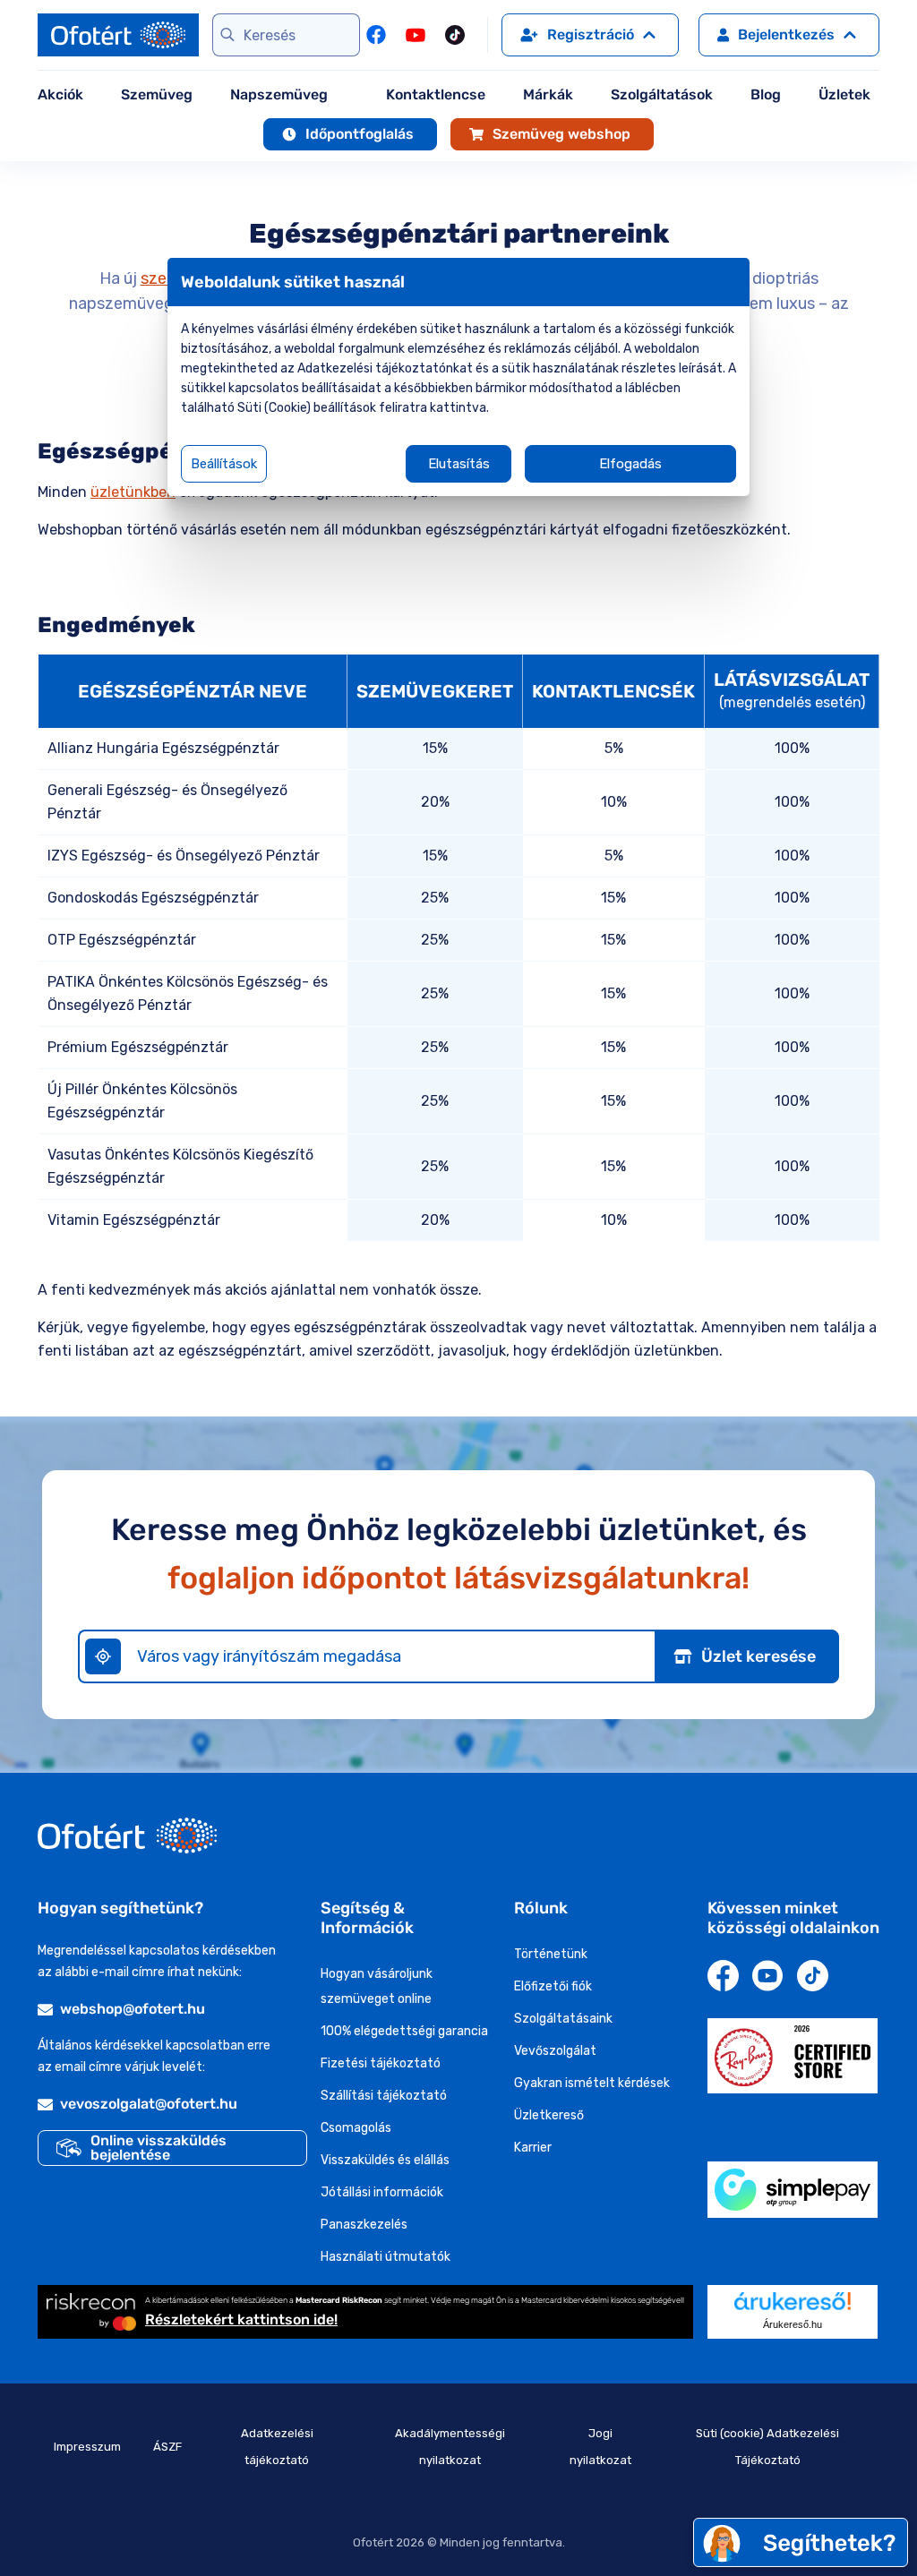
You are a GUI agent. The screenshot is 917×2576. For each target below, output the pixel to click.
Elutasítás (459, 464)
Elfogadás (630, 464)
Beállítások (224, 464)
